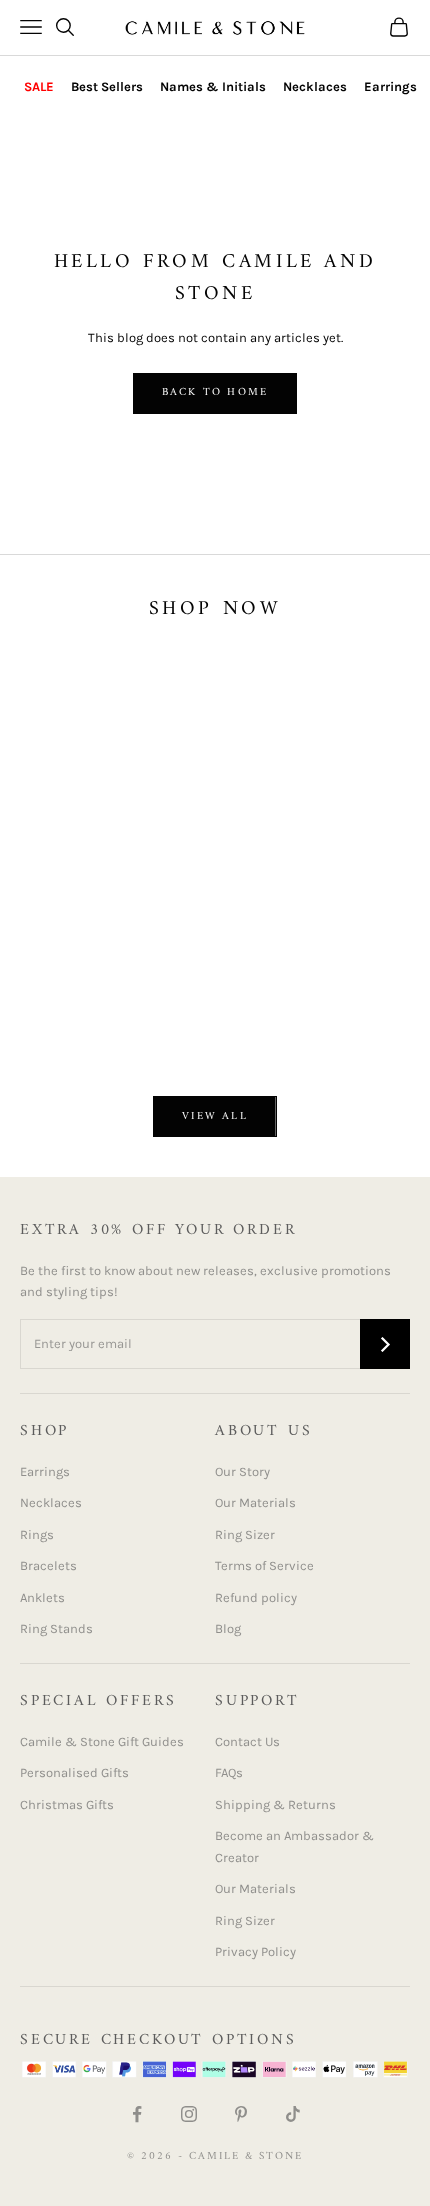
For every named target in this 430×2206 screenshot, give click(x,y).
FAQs (229, 1772)
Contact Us (247, 1741)
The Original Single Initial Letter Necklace (126, 992)
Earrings (390, 86)
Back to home (215, 392)
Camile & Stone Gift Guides (102, 1741)
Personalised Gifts (74, 1772)
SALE (39, 86)
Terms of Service (264, 1565)
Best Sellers (107, 86)
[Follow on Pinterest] (241, 2114)
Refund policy (256, 1597)
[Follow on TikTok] (293, 2114)
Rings (37, 1534)
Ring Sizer (245, 1534)
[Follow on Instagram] (189, 2114)
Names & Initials (213, 86)
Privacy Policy (255, 1951)
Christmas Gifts (67, 1804)
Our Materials (255, 1502)
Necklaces (315, 86)
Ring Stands (56, 1628)
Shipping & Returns (275, 1804)
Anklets (42, 1597)
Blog (228, 1628)
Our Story (242, 1471)
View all (215, 1116)
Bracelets (48, 1565)
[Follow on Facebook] (137, 2114)
